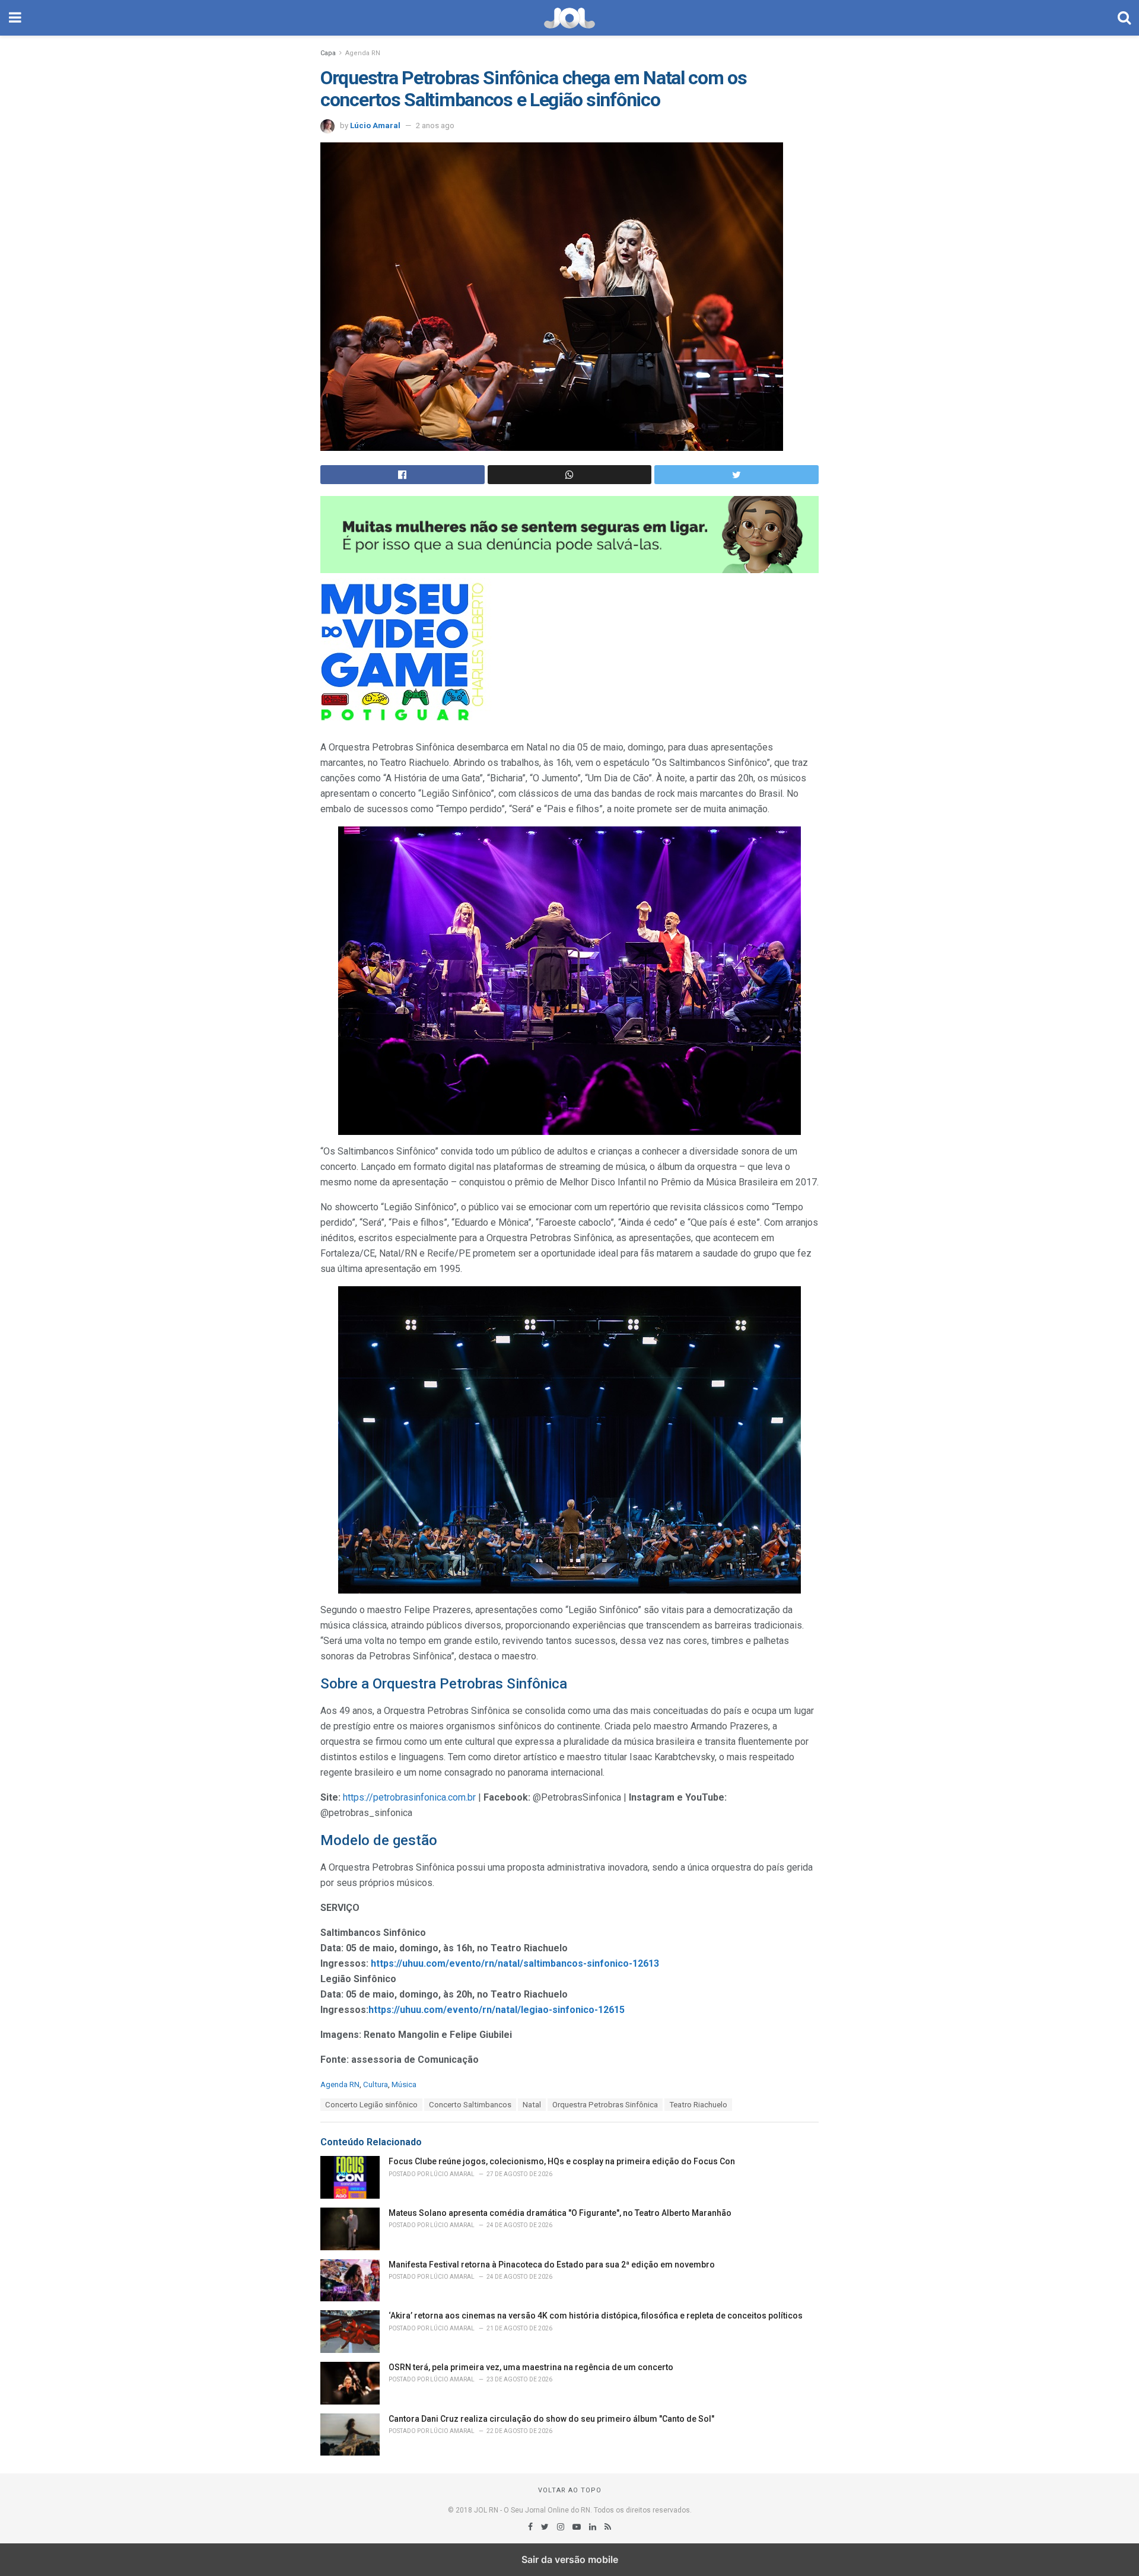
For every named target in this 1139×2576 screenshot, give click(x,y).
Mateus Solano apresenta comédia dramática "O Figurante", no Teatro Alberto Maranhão (560, 2213)
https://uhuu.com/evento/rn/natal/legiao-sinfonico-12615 (497, 2010)
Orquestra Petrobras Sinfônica (605, 2105)
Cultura (376, 2084)
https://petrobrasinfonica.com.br (409, 1797)
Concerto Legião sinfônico (371, 2105)
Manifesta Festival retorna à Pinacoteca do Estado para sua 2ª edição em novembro (552, 2265)
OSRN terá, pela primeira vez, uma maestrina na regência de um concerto (531, 2367)
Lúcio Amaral (375, 125)
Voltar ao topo (570, 2490)
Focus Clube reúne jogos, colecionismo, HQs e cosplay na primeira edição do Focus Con (562, 2161)
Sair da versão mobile (570, 2559)
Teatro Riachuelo (698, 2105)
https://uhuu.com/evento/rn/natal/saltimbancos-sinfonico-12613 (515, 1963)
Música (404, 2084)
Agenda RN (363, 53)
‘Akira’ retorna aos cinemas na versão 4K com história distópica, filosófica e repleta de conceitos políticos (596, 2316)
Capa (328, 53)
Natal (532, 2105)
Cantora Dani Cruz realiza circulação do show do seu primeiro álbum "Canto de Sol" (551, 2419)
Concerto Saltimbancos (470, 2105)
